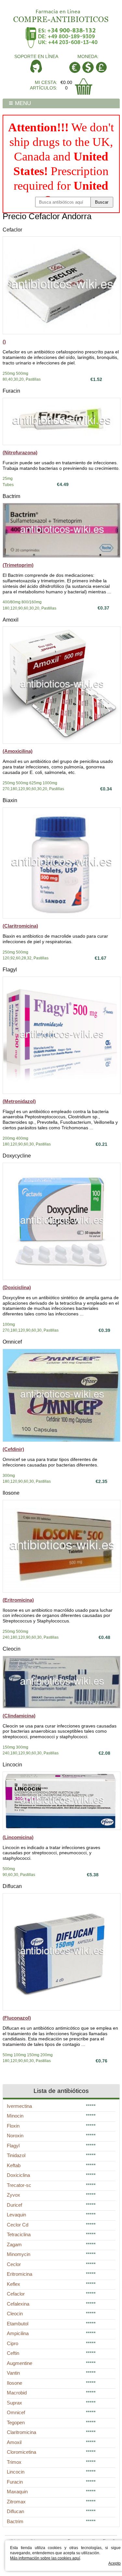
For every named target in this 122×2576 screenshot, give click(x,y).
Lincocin (12, 1765)
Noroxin (15, 2136)
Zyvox (14, 2195)
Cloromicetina (21, 2452)
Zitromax (16, 2502)
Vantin (13, 2373)
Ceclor (14, 2264)
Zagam (14, 2244)
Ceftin (13, 2353)
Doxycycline (17, 1156)
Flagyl (10, 970)
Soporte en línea (36, 56)
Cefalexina (18, 2304)
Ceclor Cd (18, 2225)
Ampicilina (18, 2333)
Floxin (13, 2126)
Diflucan (12, 1886)
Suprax (14, 2403)
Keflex (14, 2284)
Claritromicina (21, 2432)
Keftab (14, 2165)
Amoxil (11, 620)
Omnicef (12, 1342)
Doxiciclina (18, 2175)
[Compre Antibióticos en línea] (61, 14)
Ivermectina (19, 2106)
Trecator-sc (19, 2185)
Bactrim (11, 496)
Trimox (14, 2462)
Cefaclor (12, 230)
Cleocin (12, 1649)
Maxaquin (17, 2492)
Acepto (115, 2563)
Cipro (13, 2343)
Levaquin (16, 2215)
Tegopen (16, 2422)
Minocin (15, 2116)
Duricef (14, 2205)
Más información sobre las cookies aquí (45, 2558)
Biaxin (10, 800)
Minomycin (19, 2254)
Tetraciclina (19, 2234)
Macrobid (17, 2393)
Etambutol (18, 2324)
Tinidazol (16, 2155)
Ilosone (11, 1493)
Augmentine (20, 2363)
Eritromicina (20, 2274)
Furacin (11, 391)
